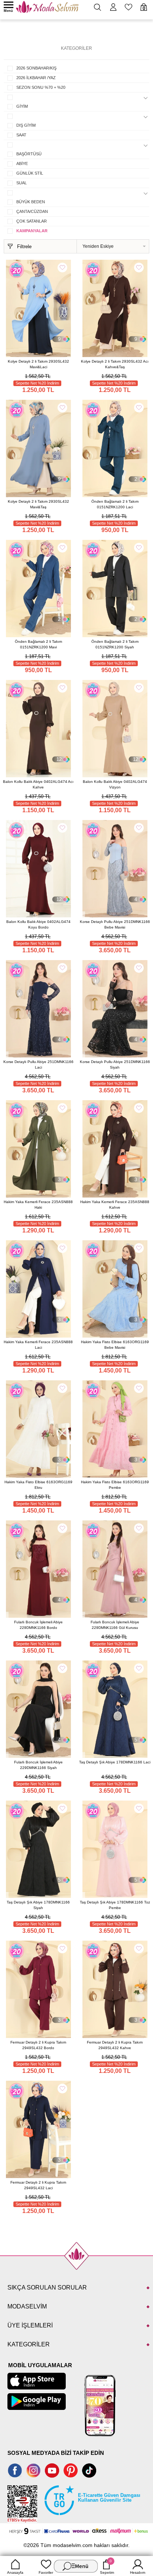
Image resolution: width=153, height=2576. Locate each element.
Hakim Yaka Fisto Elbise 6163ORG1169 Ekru (38, 1485)
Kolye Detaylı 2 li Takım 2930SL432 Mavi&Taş (38, 504)
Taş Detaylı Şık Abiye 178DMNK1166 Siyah (38, 1905)
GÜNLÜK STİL (30, 173)
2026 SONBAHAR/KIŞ (36, 68)
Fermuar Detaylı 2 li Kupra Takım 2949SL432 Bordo (38, 2045)
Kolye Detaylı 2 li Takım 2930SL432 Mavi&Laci (38, 364)
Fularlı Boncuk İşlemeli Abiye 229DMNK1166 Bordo (38, 1625)
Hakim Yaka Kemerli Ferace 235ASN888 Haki (38, 1205)
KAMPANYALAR (32, 231)
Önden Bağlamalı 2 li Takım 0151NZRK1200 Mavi (38, 644)
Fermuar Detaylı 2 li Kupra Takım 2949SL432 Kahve (115, 2045)
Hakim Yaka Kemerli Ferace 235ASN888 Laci (38, 1345)
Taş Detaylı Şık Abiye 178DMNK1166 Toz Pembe (115, 1905)
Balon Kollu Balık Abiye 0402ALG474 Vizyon (115, 784)
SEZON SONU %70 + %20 (41, 87)
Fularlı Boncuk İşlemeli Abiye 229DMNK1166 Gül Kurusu (115, 1625)
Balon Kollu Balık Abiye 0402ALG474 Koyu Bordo (38, 924)
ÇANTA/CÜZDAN (32, 211)
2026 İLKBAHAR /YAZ (36, 78)
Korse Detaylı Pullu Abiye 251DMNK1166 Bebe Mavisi (115, 924)
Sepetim (107, 2567)
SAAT (21, 135)
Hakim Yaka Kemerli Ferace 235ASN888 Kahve (115, 1205)
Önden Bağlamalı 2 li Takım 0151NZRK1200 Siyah (115, 644)
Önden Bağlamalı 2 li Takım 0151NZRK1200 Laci (115, 504)
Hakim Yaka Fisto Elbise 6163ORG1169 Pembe (115, 1485)
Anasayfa (15, 2572)
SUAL (22, 183)
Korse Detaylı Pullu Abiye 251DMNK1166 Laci (38, 1065)
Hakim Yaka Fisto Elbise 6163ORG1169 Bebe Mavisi (115, 1345)
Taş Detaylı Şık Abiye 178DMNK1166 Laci (115, 1762)
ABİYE (22, 163)
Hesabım (138, 2572)
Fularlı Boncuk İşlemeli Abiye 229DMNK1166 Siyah (38, 1765)
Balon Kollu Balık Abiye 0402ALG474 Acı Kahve (38, 784)
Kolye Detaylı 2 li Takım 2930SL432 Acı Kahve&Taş (115, 364)
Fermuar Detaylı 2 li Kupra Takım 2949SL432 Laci (38, 2185)
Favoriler (46, 2572)
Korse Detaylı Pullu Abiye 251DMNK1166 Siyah (115, 1065)
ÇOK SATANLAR (32, 221)
